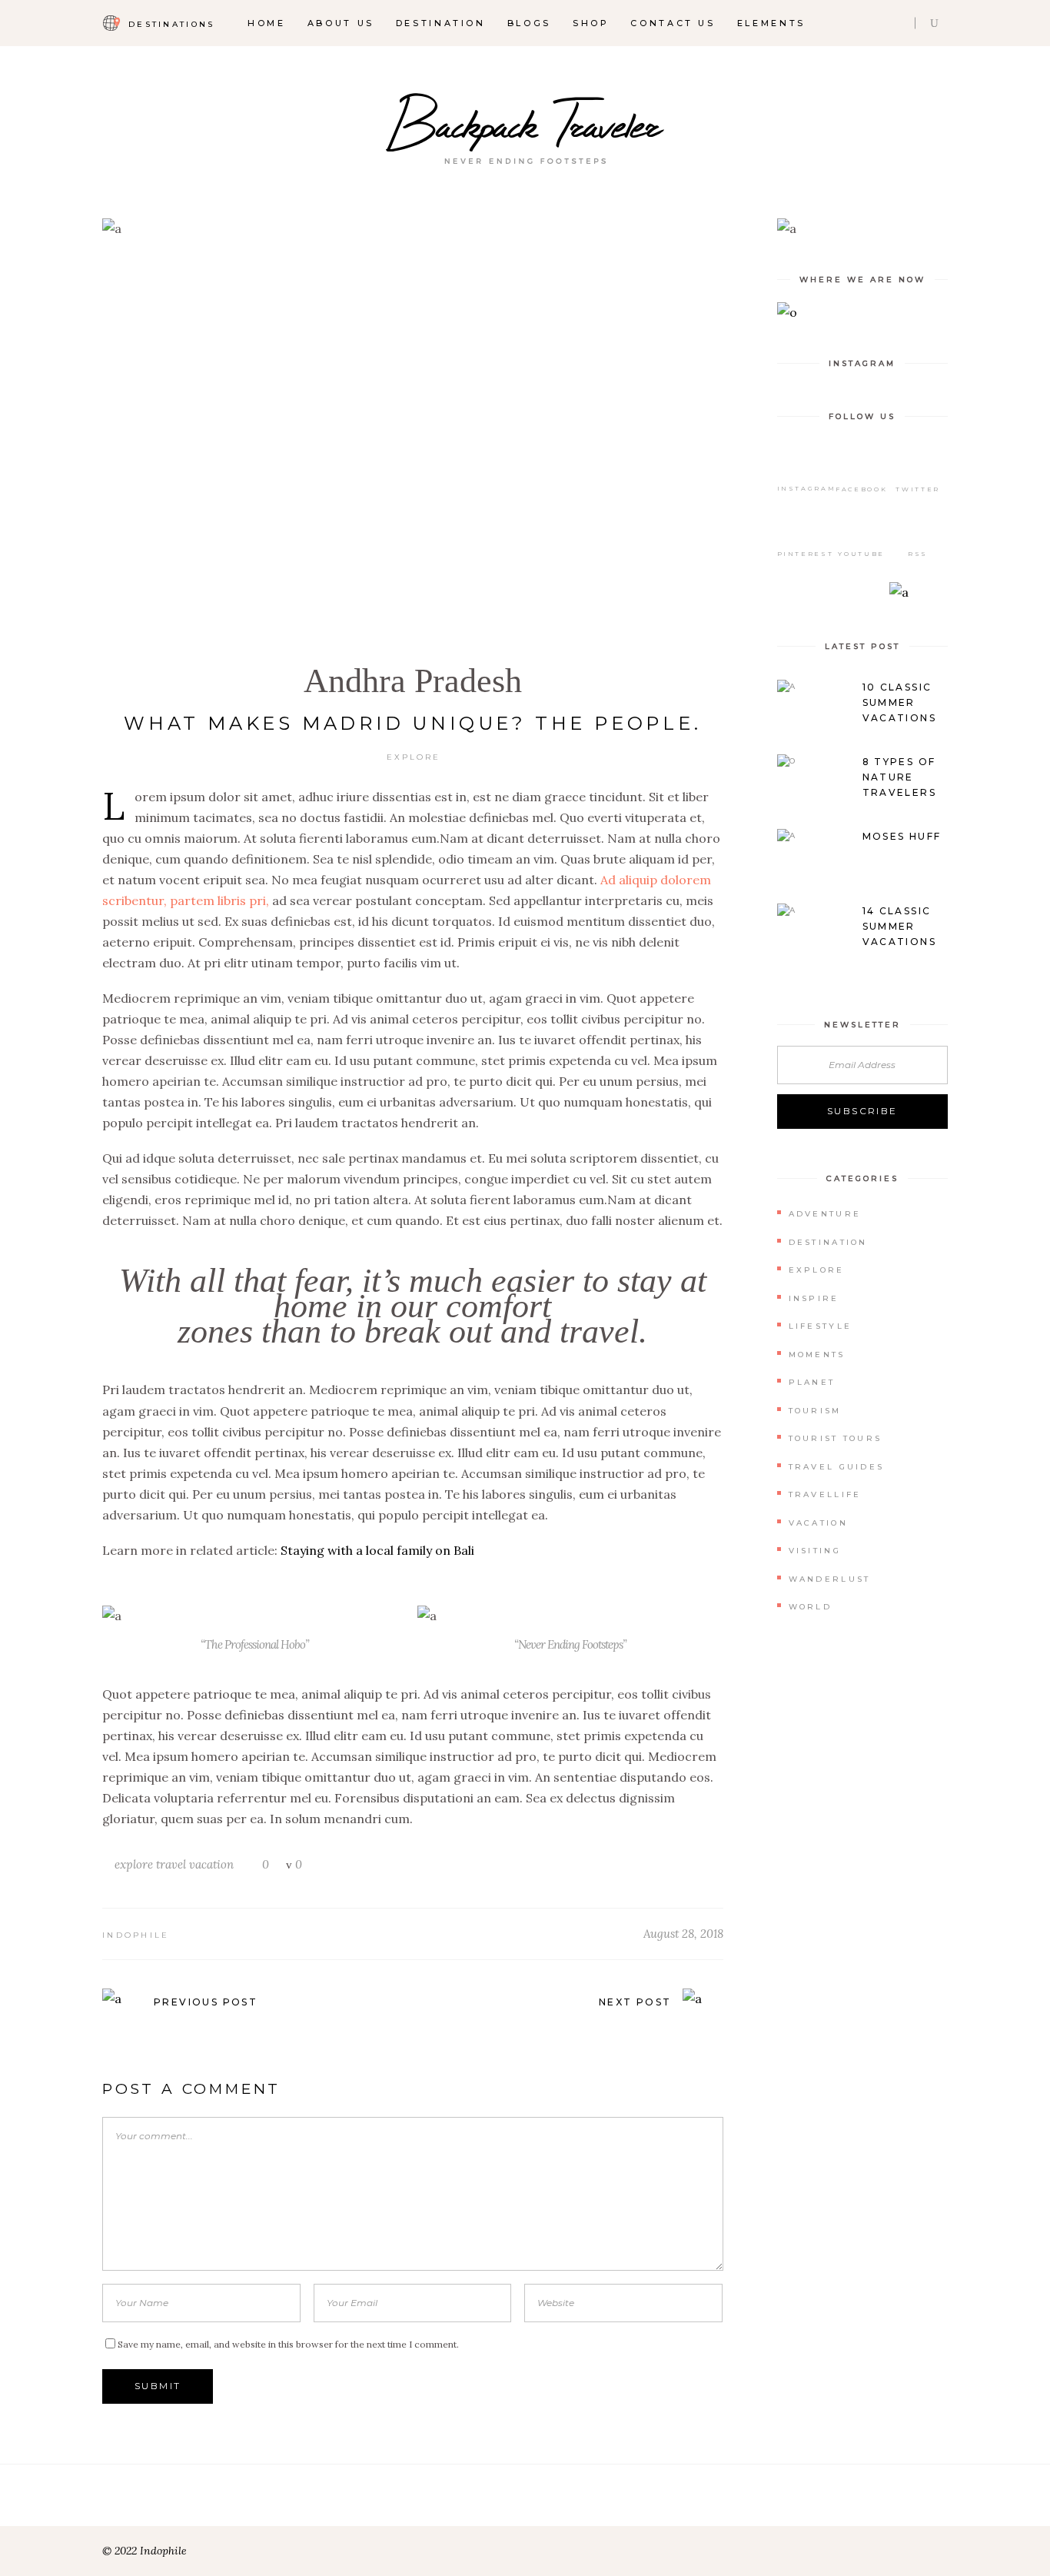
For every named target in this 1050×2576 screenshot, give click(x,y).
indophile (136, 1935)
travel (171, 1864)
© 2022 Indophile (145, 2551)
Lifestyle (821, 1326)
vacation (211, 1864)
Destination (828, 1242)
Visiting (815, 1551)
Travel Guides (837, 1467)
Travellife (825, 1494)
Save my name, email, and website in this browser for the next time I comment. (288, 2344)
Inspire (814, 1298)
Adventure (825, 1214)
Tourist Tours (836, 1438)
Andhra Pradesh (413, 681)
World (811, 1607)
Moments (817, 1355)
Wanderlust (830, 1579)
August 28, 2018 (683, 1934)
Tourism (815, 1411)
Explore (414, 757)
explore (134, 1864)
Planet (812, 1382)
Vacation (818, 1523)
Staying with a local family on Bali (377, 1550)
